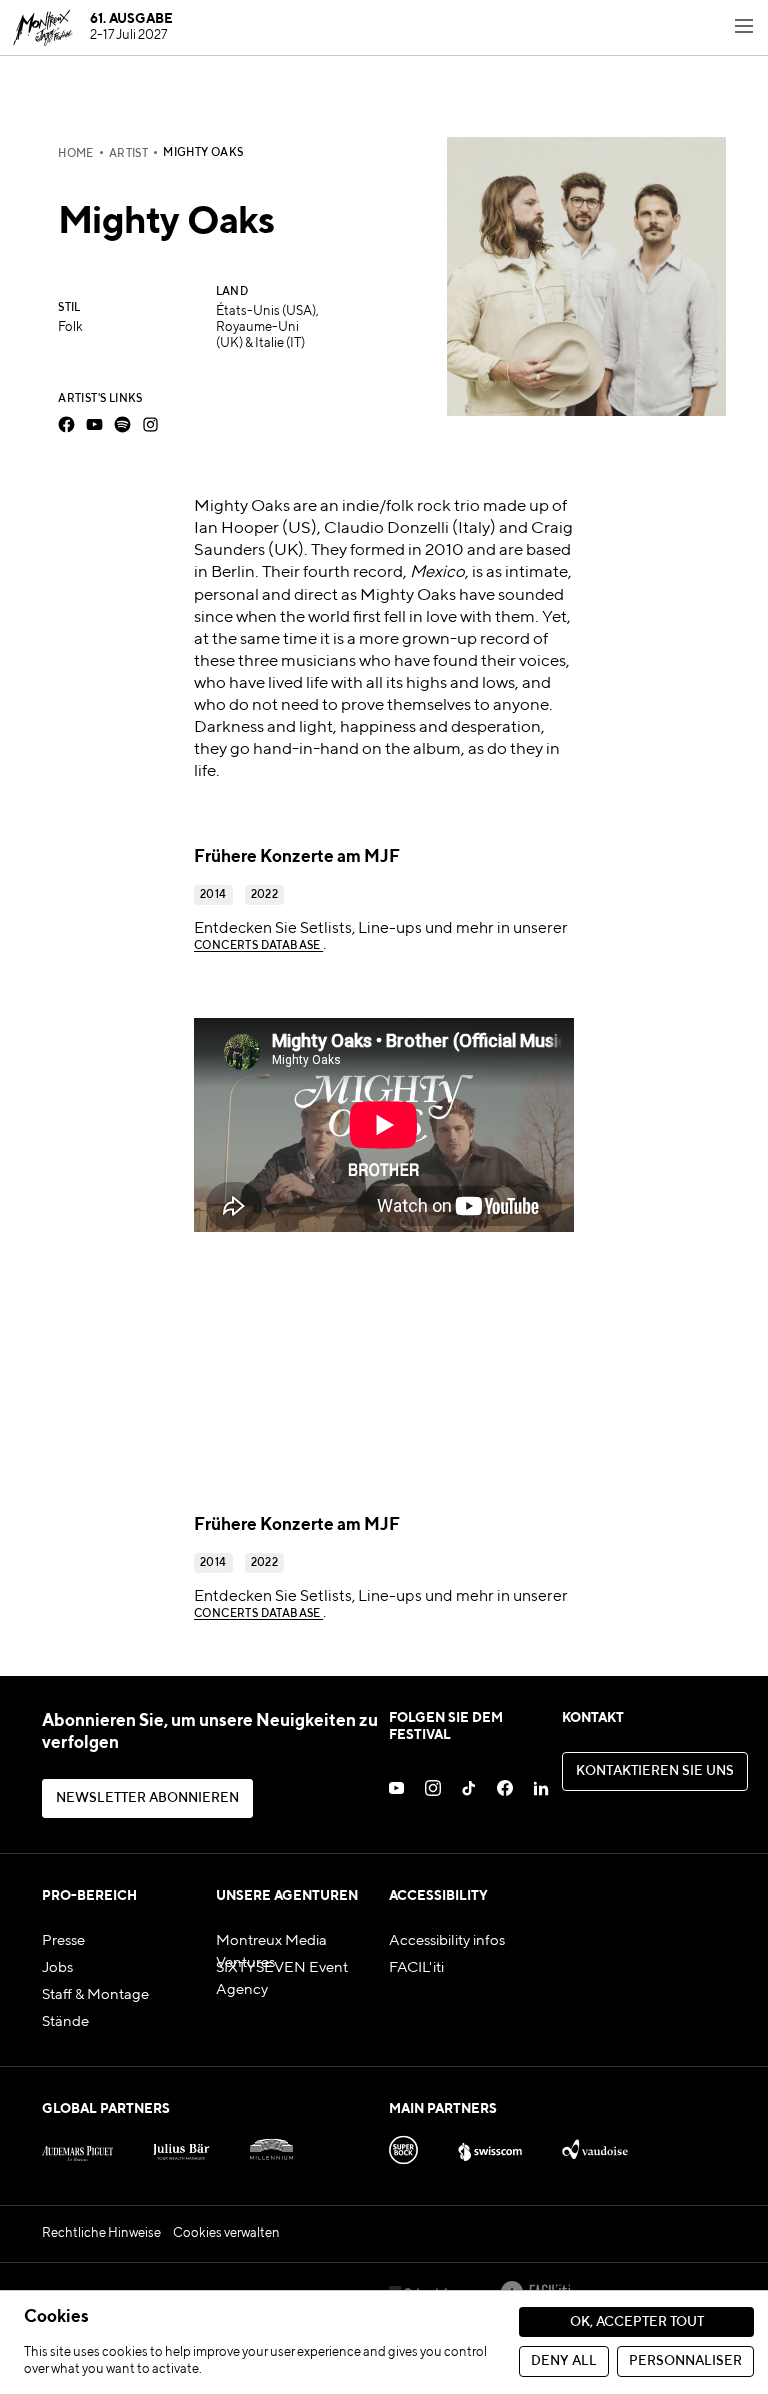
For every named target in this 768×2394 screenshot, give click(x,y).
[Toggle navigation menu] (744, 28)
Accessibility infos (447, 1941)
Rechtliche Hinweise (101, 2233)
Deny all (564, 2361)
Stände (65, 2022)
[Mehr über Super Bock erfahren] (403, 2146)
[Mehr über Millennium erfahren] (271, 2146)
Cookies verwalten (226, 2233)
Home (76, 154)
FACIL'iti (416, 1968)
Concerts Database (258, 946)
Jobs (57, 1968)
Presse (63, 1941)
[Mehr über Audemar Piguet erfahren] (77, 2146)
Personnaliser (685, 2361)
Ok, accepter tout (637, 2322)
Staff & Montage (95, 1995)
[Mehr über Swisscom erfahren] (490, 2146)
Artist (128, 154)
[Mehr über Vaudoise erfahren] (595, 2146)
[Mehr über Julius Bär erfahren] (181, 2146)
